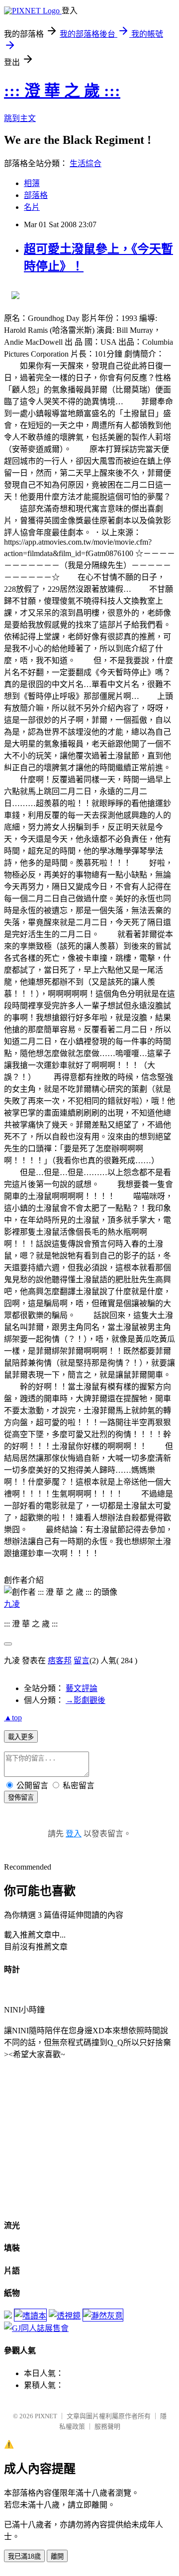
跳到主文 (20, 118)
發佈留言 (21, 1797)
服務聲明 (107, 2426)
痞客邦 (60, 1661)
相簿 (32, 183)
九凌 (12, 1604)
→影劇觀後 (86, 1700)
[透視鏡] (65, 2316)
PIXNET (46, 2416)
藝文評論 (82, 1688)
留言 (82, 1661)
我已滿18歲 (24, 2556)
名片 (32, 207)
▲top (13, 1718)
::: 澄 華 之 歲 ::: (62, 91)
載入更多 (21, 1737)
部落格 (36, 195)
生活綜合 (86, 163)
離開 (57, 2556)
